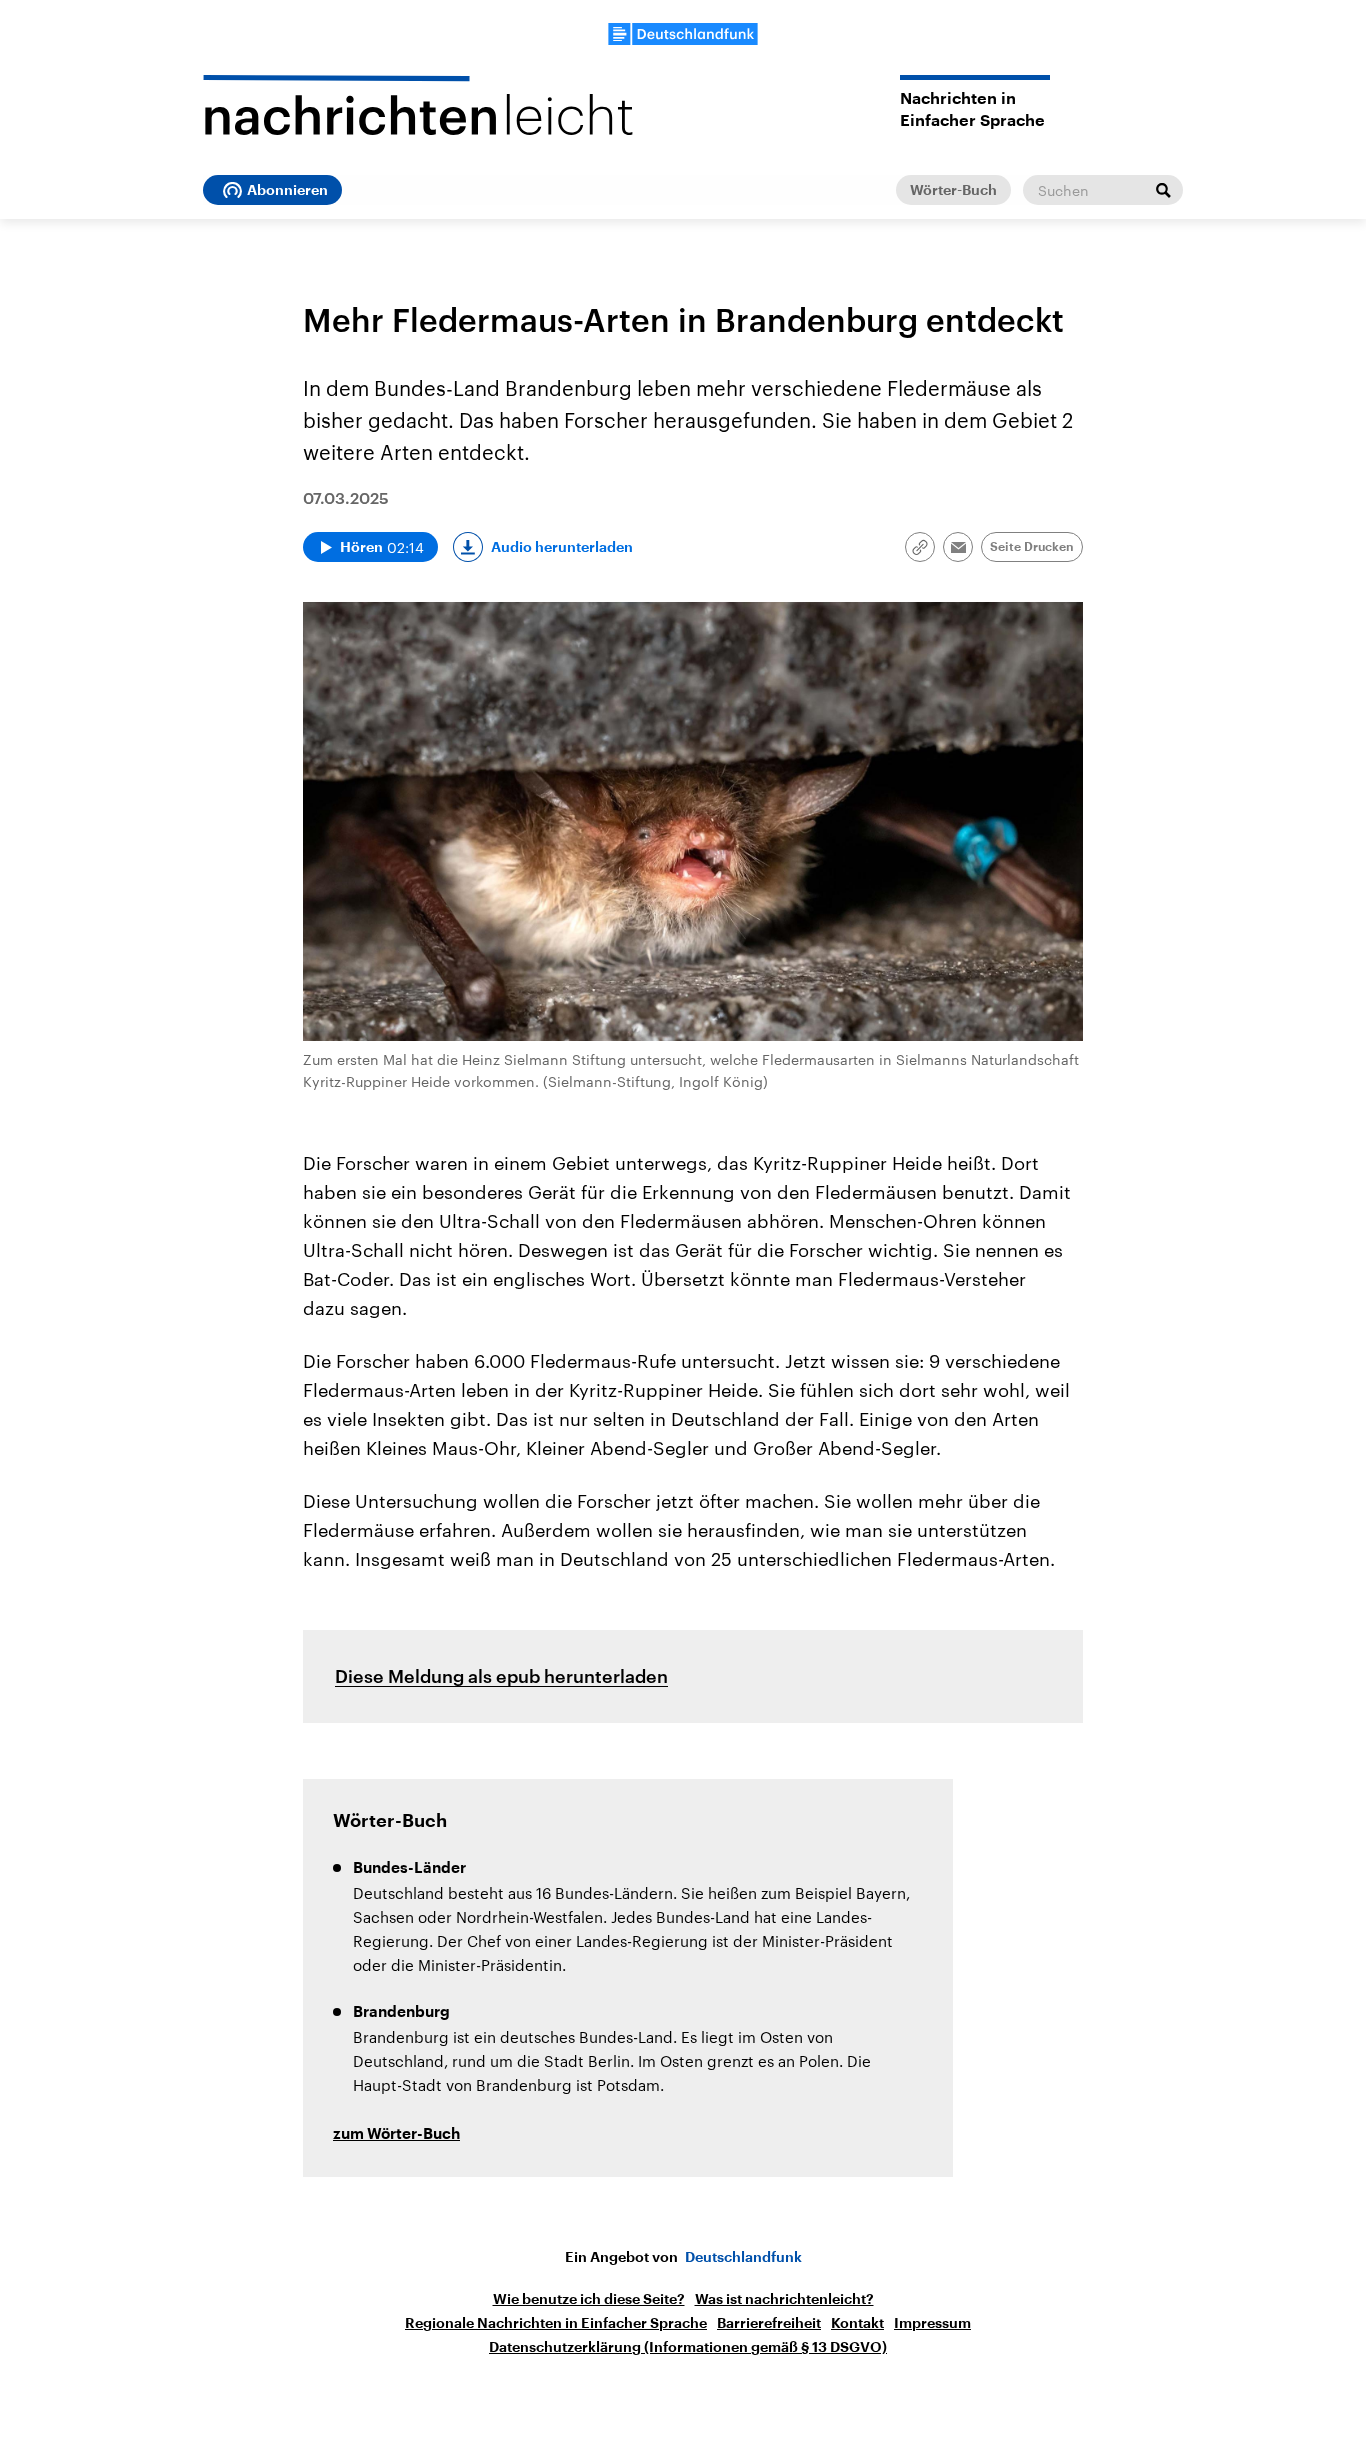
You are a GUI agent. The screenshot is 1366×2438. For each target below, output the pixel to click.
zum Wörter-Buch (396, 2134)
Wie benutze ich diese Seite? (589, 2299)
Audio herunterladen (562, 547)
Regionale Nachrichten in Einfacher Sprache (556, 2323)
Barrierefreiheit (769, 2323)
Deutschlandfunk (743, 2257)
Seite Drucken (1032, 547)
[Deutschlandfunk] (683, 34)
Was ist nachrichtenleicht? (784, 2299)
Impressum (932, 2323)
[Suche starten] (1163, 190)
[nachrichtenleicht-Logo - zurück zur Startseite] (418, 105)
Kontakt (857, 2323)
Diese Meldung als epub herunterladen (501, 1676)
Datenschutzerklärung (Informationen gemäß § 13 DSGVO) (688, 2347)
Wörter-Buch (953, 190)
